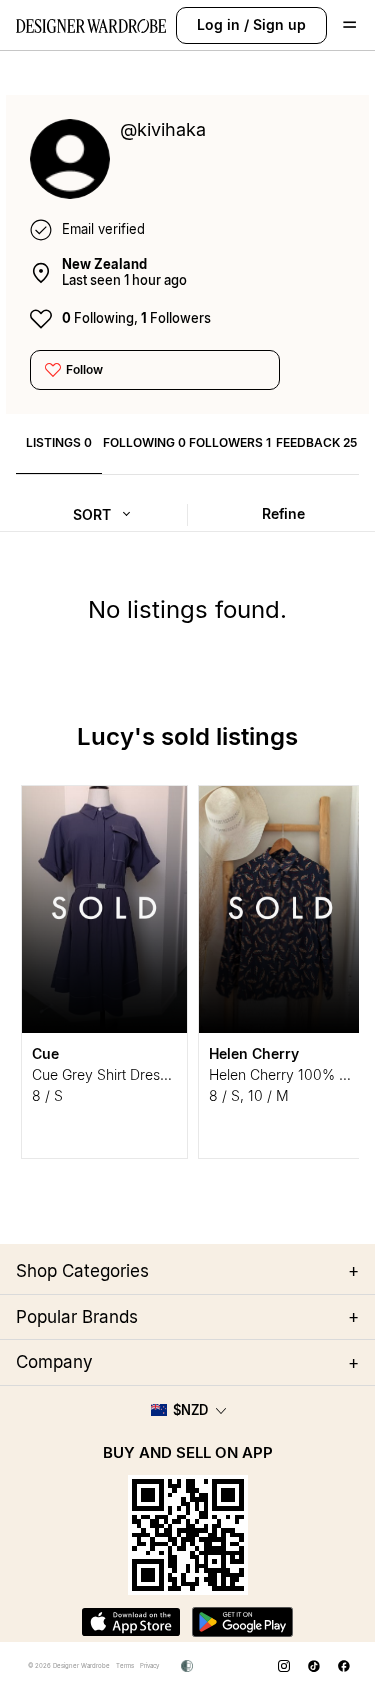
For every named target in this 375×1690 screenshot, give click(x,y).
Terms (125, 1665)
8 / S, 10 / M (249, 1095)
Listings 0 (59, 442)
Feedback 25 (316, 442)
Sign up (279, 24)
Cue (45, 1053)
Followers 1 (230, 442)
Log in (218, 24)
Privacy (149, 1665)
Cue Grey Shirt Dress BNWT (123, 1074)
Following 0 (144, 442)
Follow (84, 369)
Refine (283, 513)
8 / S (47, 1095)
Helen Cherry (254, 1053)
